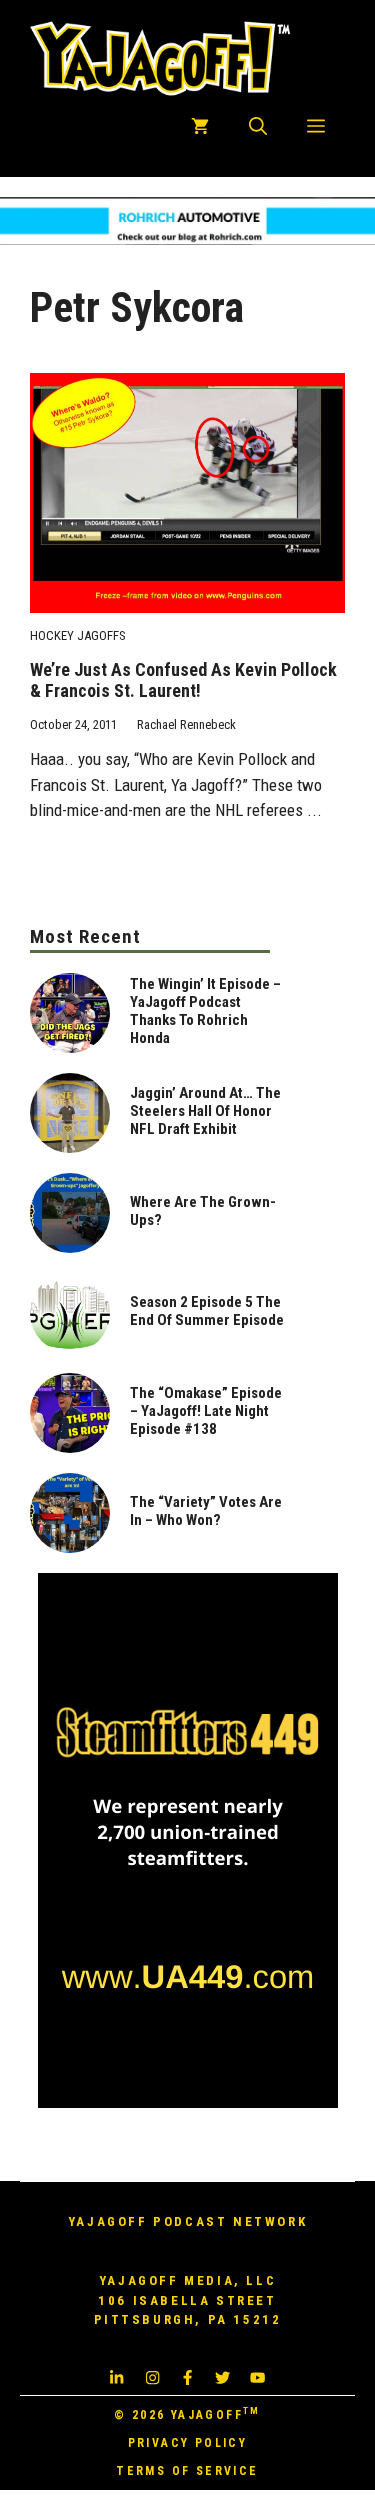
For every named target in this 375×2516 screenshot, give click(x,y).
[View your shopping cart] (200, 127)
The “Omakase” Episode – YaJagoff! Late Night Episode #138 (206, 1411)
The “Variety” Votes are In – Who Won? (206, 1511)
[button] (258, 127)
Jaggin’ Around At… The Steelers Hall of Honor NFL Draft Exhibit (205, 1111)
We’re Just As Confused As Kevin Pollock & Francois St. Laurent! (183, 680)
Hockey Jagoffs (78, 635)
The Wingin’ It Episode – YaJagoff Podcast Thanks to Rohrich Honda (205, 1011)
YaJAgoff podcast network (187, 2221)
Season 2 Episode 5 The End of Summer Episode (207, 1311)
